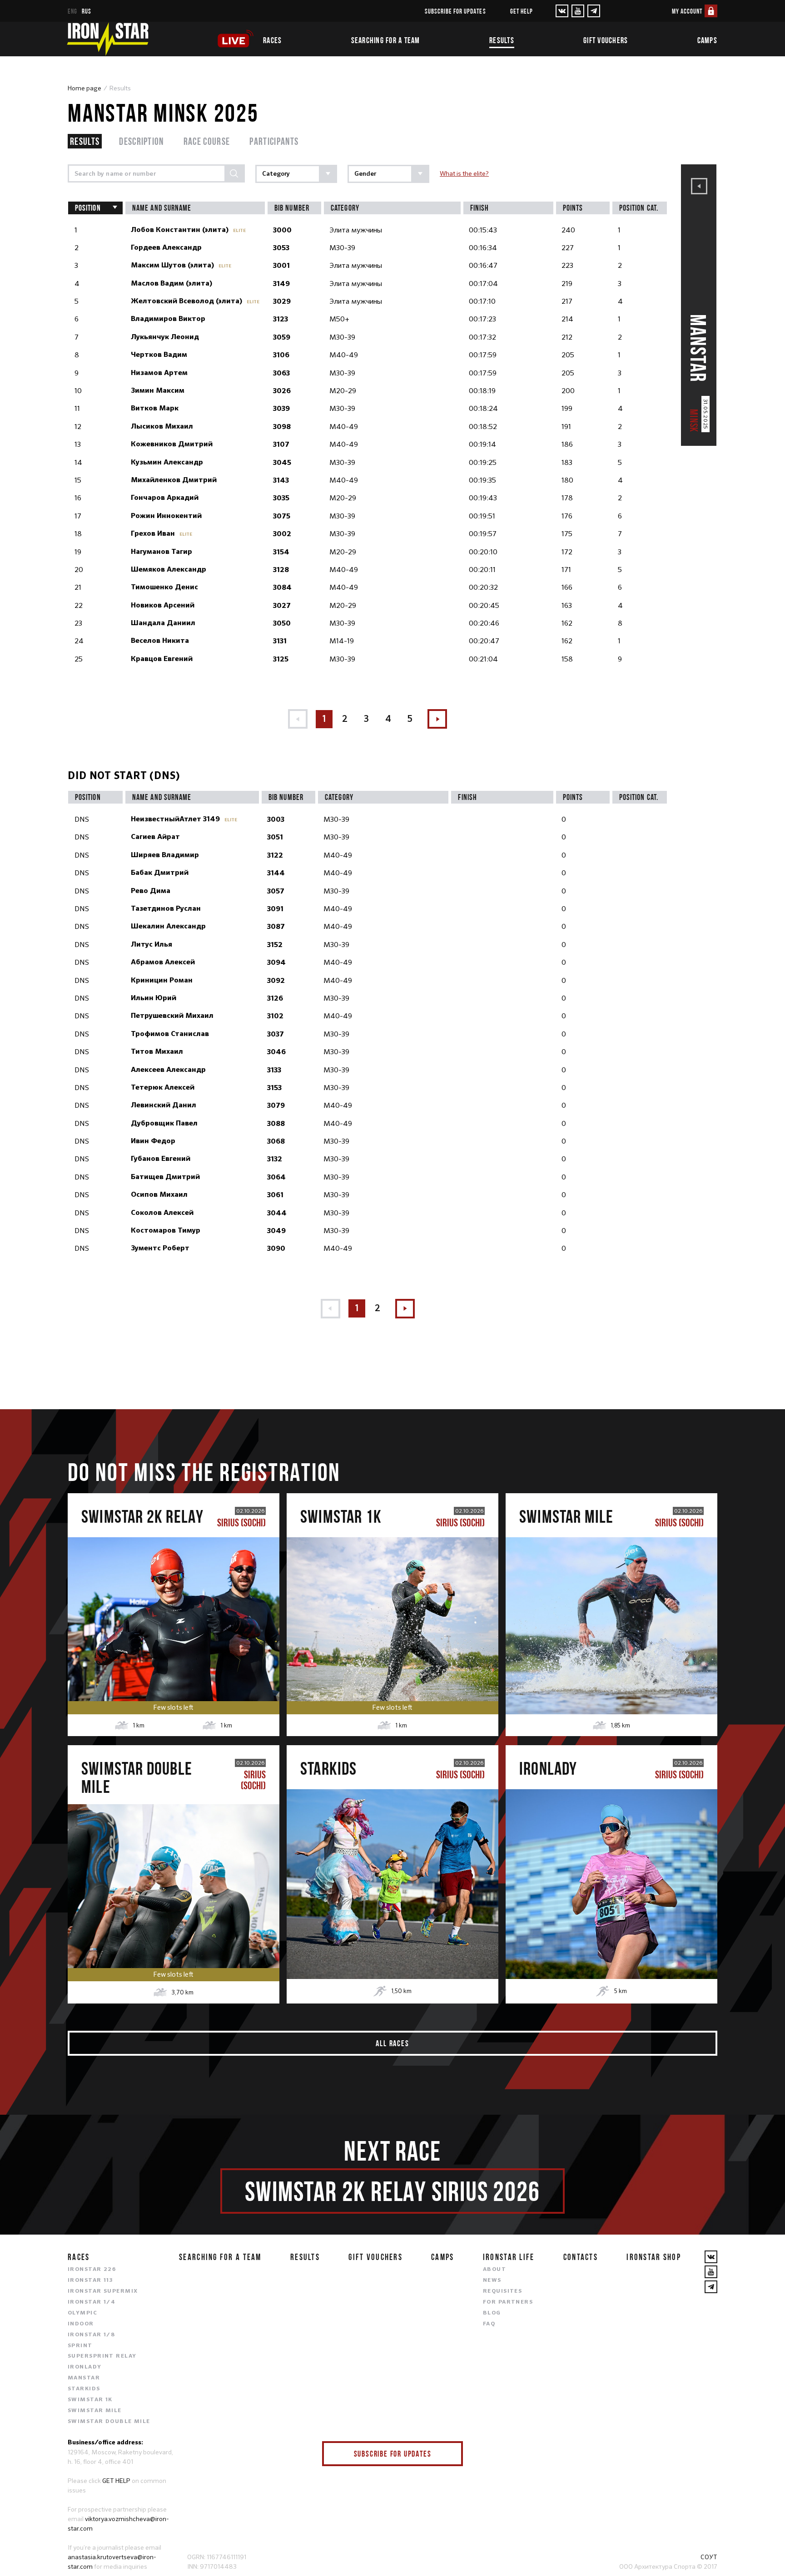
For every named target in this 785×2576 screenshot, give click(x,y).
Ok (449, 2454)
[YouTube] (578, 11)
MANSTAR (84, 2378)
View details (174, 1648)
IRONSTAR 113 (90, 2280)
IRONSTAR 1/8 (91, 2335)
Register (173, 1609)
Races (272, 40)
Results (502, 40)
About (494, 2270)
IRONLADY (85, 2367)
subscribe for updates (455, 11)
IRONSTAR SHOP (654, 2257)
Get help (522, 11)
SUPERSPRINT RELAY (102, 2356)
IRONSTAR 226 (92, 2270)
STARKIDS (84, 2389)
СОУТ (709, 2557)
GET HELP (116, 2481)
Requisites (502, 2291)
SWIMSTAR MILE (95, 2411)
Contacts (581, 2257)
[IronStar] (108, 39)
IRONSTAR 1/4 (92, 2302)
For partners (508, 2302)
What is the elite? (464, 173)
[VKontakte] (562, 11)
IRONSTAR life (509, 2257)
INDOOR (81, 2324)
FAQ (489, 2324)
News (492, 2280)
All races (392, 2043)
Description (142, 141)
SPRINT (80, 2346)
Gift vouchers (606, 40)
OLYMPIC (82, 2313)
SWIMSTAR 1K (90, 2400)
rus (87, 11)
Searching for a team (386, 40)
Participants (274, 141)
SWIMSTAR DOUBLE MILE (109, 2422)
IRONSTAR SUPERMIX (103, 2291)
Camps (707, 40)
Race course (207, 141)
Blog (492, 2313)
